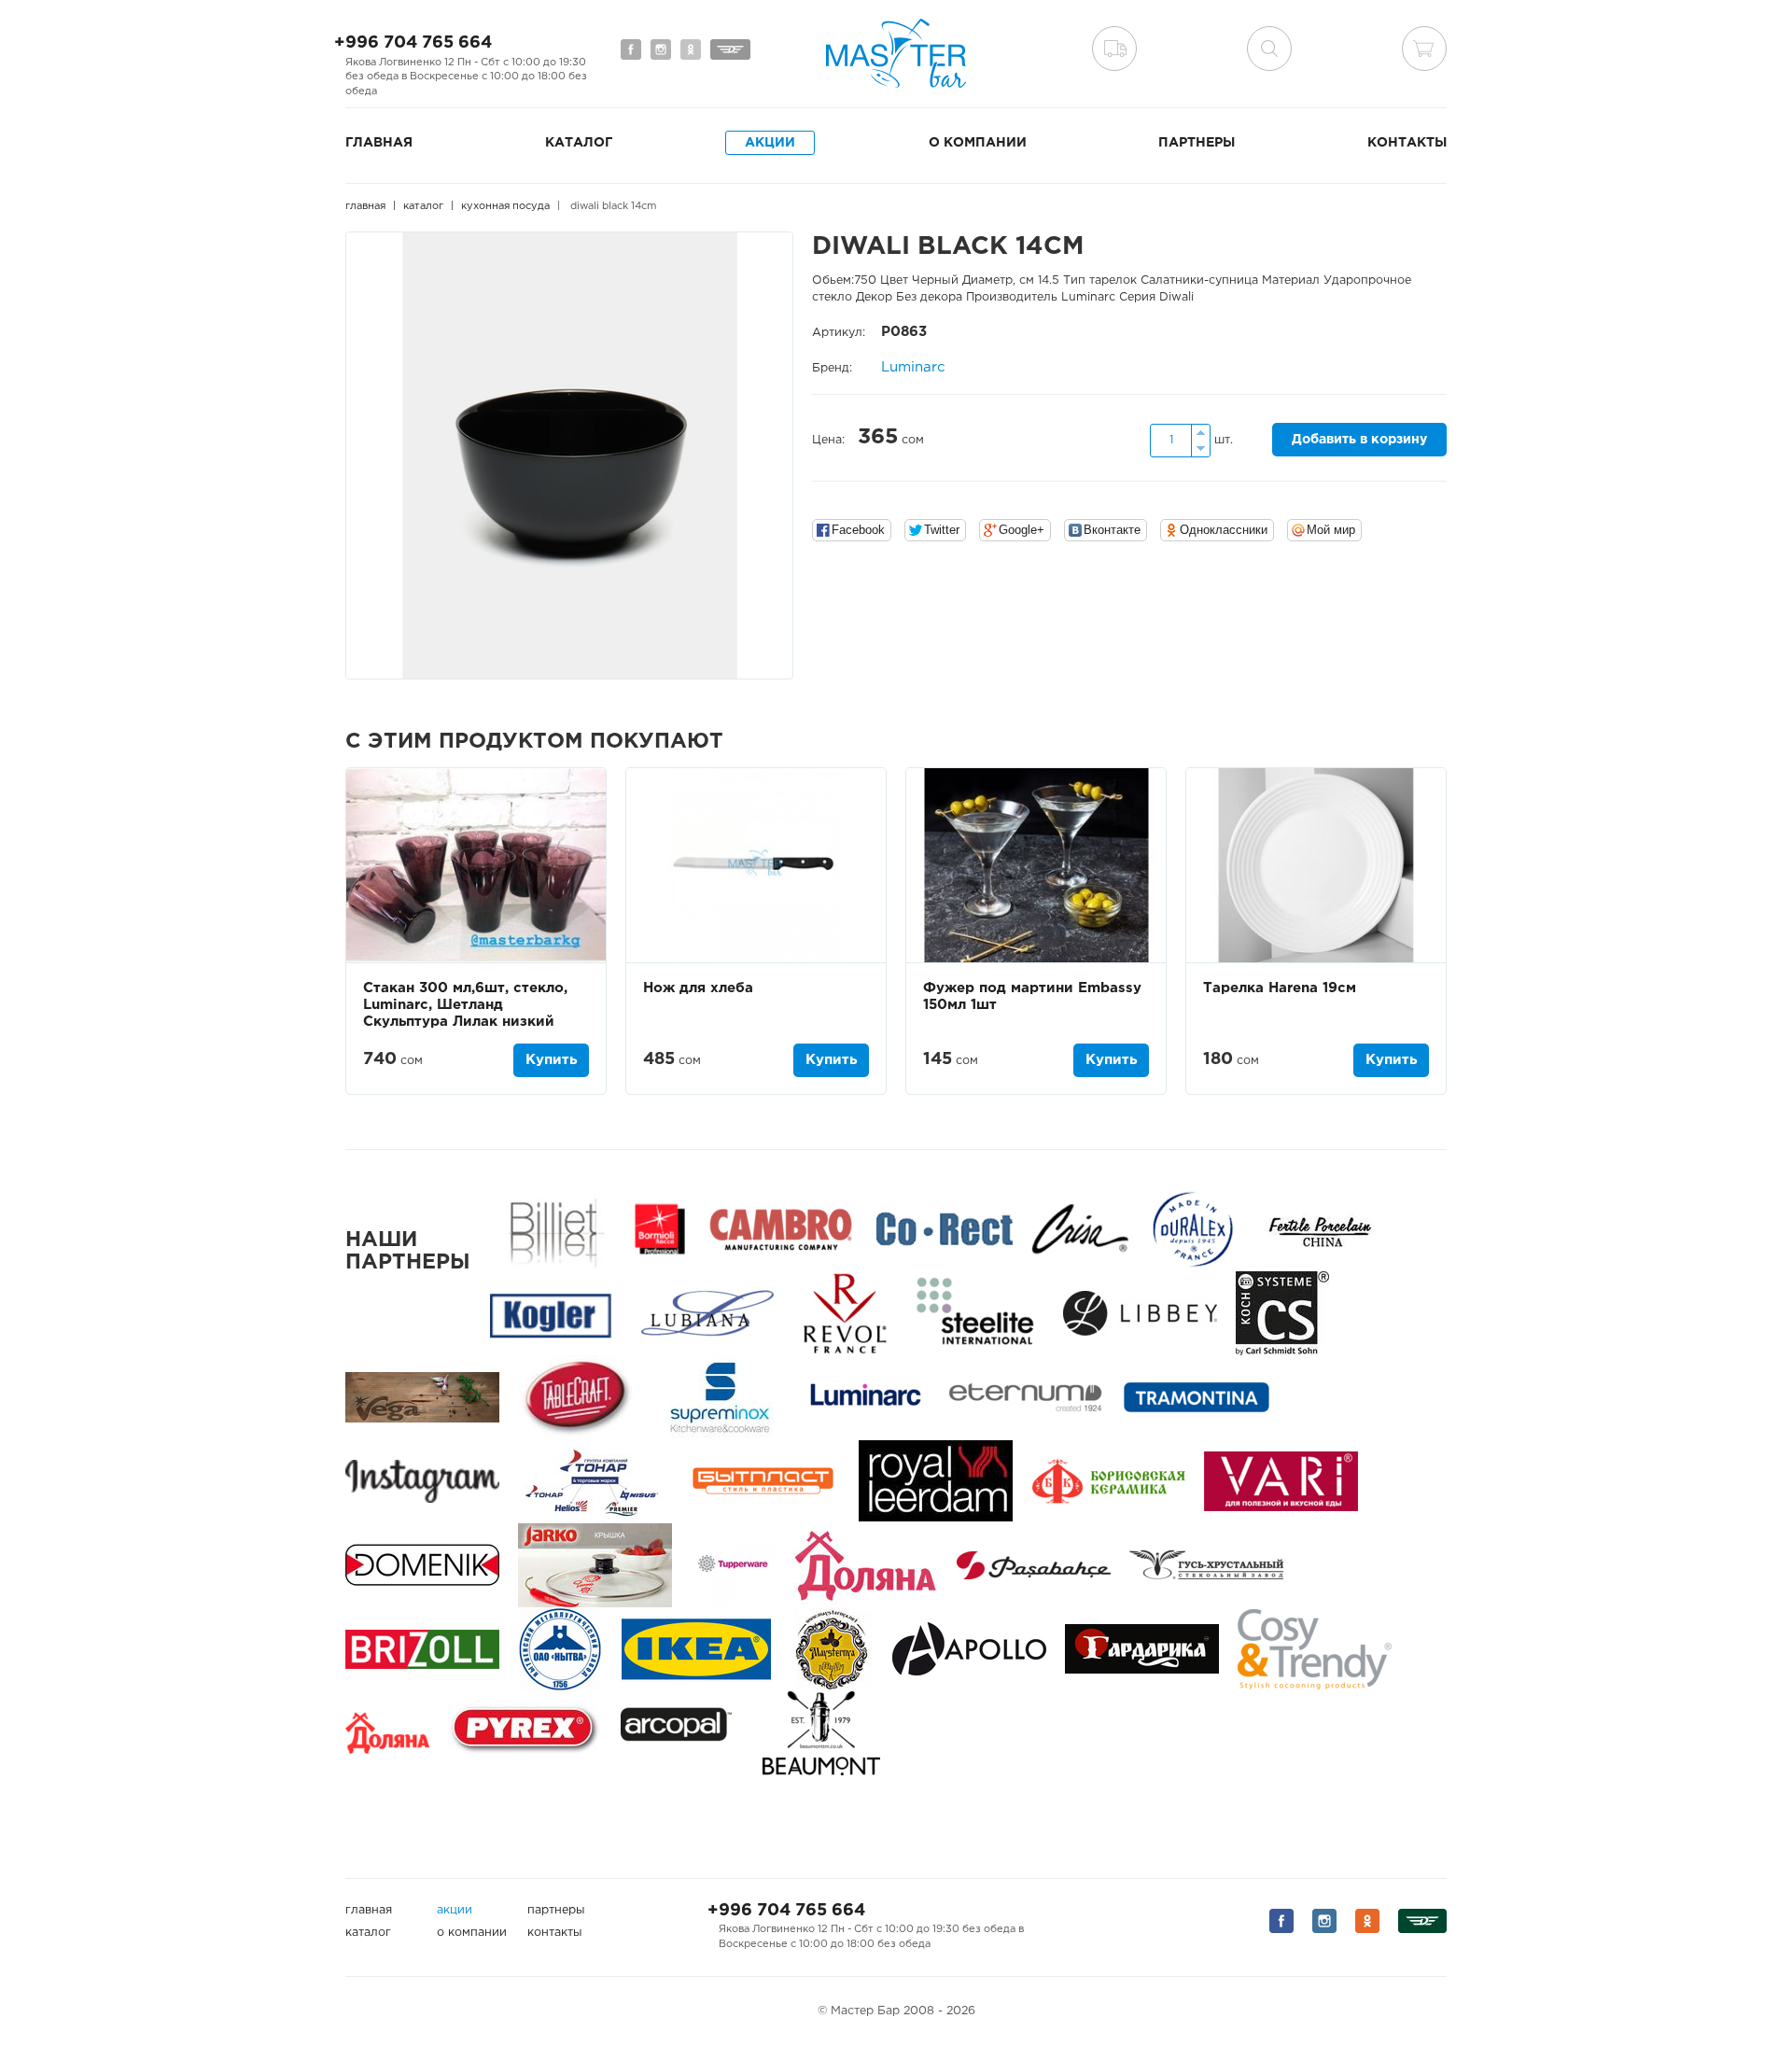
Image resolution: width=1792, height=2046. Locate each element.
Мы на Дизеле (730, 49)
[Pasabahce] (1034, 1565)
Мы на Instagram (661, 49)
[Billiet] (553, 1229)
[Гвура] (595, 1565)
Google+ (1022, 530)
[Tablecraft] (577, 1397)
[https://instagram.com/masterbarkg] (422, 1481)
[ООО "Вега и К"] (422, 1397)
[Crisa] (1080, 1229)
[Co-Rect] (945, 1229)
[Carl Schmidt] (1282, 1313)
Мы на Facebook (631, 49)
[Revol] (845, 1313)
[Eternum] (1025, 1397)
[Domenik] (422, 1565)
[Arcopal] (682, 1733)
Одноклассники (1224, 530)
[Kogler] (551, 1313)
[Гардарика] (1142, 1649)
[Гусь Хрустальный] (1206, 1565)
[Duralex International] (1192, 1229)
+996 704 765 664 (413, 43)
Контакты (1407, 143)
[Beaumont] (821, 1733)
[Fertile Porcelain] (1319, 1229)
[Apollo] (969, 1649)
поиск (1269, 49)
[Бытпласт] (763, 1481)
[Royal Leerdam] (936, 1481)
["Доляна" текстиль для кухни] (866, 1565)
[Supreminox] (718, 1397)
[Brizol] (422, 1649)
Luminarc (913, 367)
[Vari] (1281, 1481)
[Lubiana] (707, 1313)
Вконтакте (1112, 530)
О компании (978, 143)
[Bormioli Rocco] (660, 1229)
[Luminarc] (865, 1397)
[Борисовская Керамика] (1108, 1481)
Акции (770, 143)
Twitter (942, 530)
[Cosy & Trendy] (1315, 1649)
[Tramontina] (1197, 1397)
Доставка (1114, 49)
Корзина (1424, 49)
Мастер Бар (896, 53)
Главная (379, 143)
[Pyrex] (525, 1733)
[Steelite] (975, 1313)
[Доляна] (387, 1733)
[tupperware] (733, 1565)
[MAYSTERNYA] (832, 1649)
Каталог (579, 143)
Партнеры (1197, 143)
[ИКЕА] (696, 1649)
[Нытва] (560, 1649)
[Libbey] (1140, 1313)
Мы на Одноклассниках (691, 49)
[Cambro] (781, 1229)
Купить (551, 1060)
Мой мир (1331, 530)
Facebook (858, 530)
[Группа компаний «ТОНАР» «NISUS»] (593, 1481)
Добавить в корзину (1359, 440)
